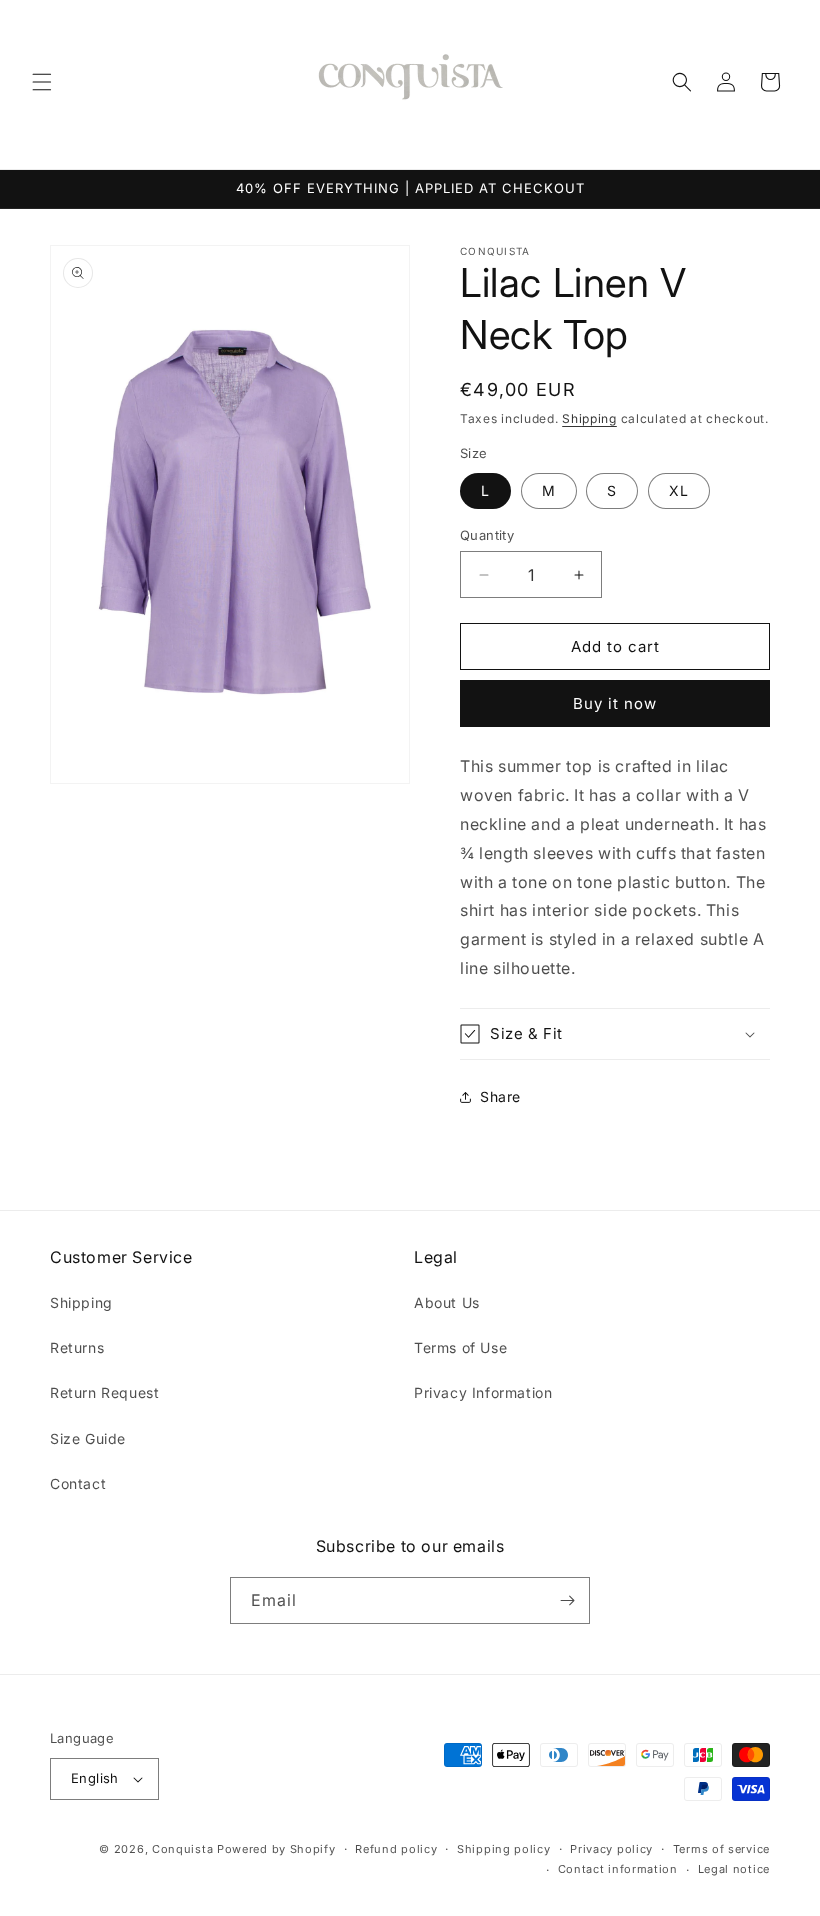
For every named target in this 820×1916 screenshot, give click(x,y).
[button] (42, 82)
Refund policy (396, 1849)
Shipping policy (504, 1849)
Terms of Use (460, 1347)
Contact (78, 1483)
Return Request (104, 1392)
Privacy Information (483, 1392)
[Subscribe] (567, 1600)
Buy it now (615, 703)
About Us (447, 1302)
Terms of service (721, 1849)
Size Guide (88, 1438)
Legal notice (734, 1869)
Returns (77, 1347)
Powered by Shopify (276, 1849)
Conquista (182, 1849)
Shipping (589, 418)
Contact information (618, 1869)
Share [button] (500, 1096)
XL (679, 490)
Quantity (487, 535)
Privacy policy (611, 1849)
